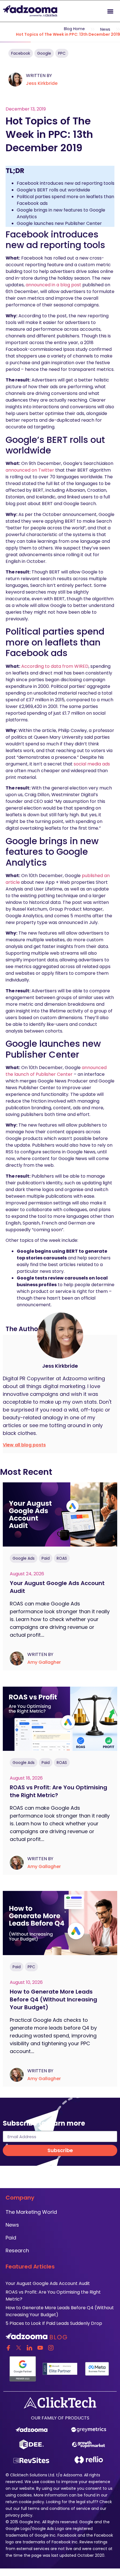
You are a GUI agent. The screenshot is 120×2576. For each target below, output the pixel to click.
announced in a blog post (53, 285)
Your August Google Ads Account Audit (48, 2283)
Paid (46, 1558)
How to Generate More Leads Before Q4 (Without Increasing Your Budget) (53, 1999)
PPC (62, 53)
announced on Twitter (30, 470)
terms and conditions (49, 2508)
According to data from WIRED (55, 666)
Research (17, 2250)
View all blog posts (24, 1445)
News (105, 29)
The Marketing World (31, 2212)
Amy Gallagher (44, 1662)
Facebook (21, 53)
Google (44, 53)
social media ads (92, 764)
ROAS (62, 1558)
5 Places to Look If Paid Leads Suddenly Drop (54, 2323)
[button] (110, 11)
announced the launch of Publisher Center (56, 1071)
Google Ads (24, 1558)
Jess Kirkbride (42, 83)
